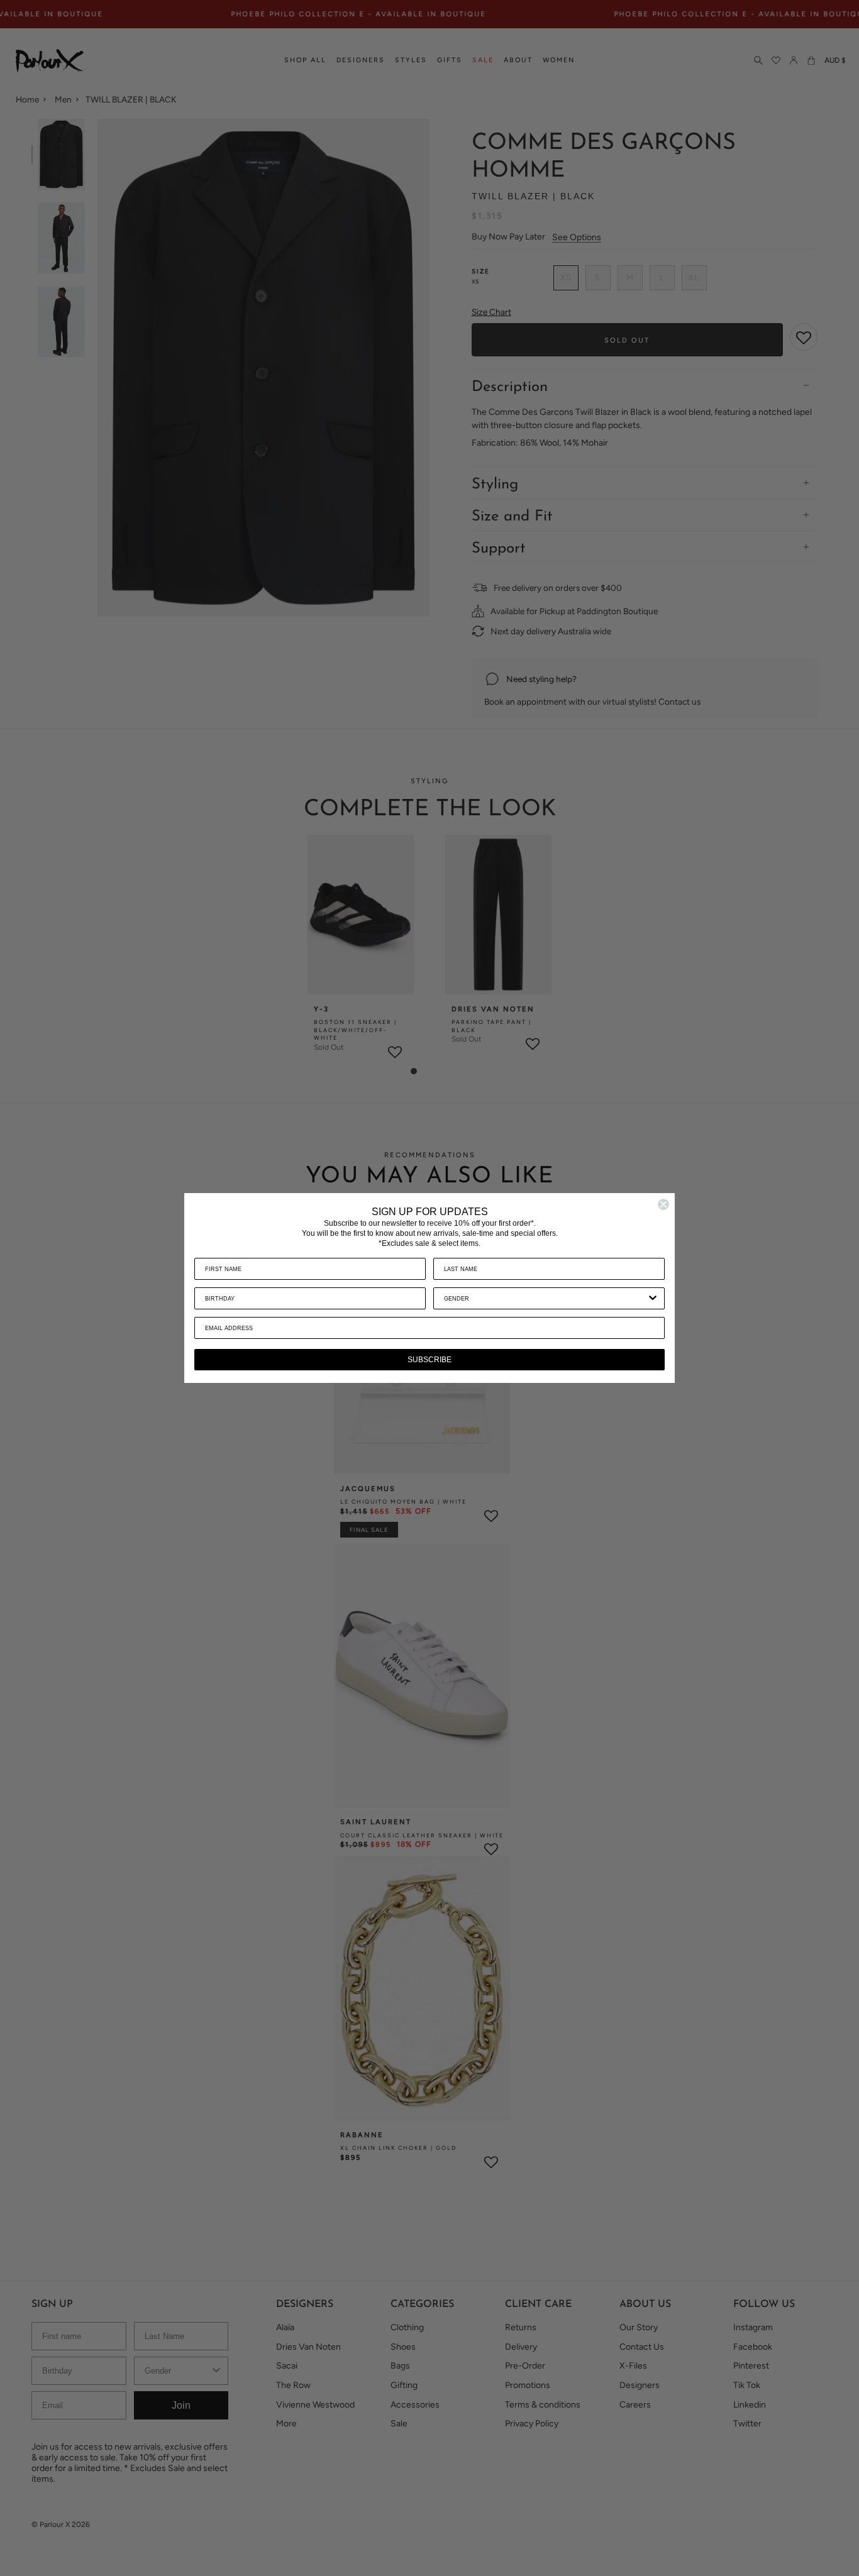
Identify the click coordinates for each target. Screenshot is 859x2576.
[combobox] (545, 1298)
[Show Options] (653, 1298)
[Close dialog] (663, 1204)
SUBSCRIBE (429, 1360)
